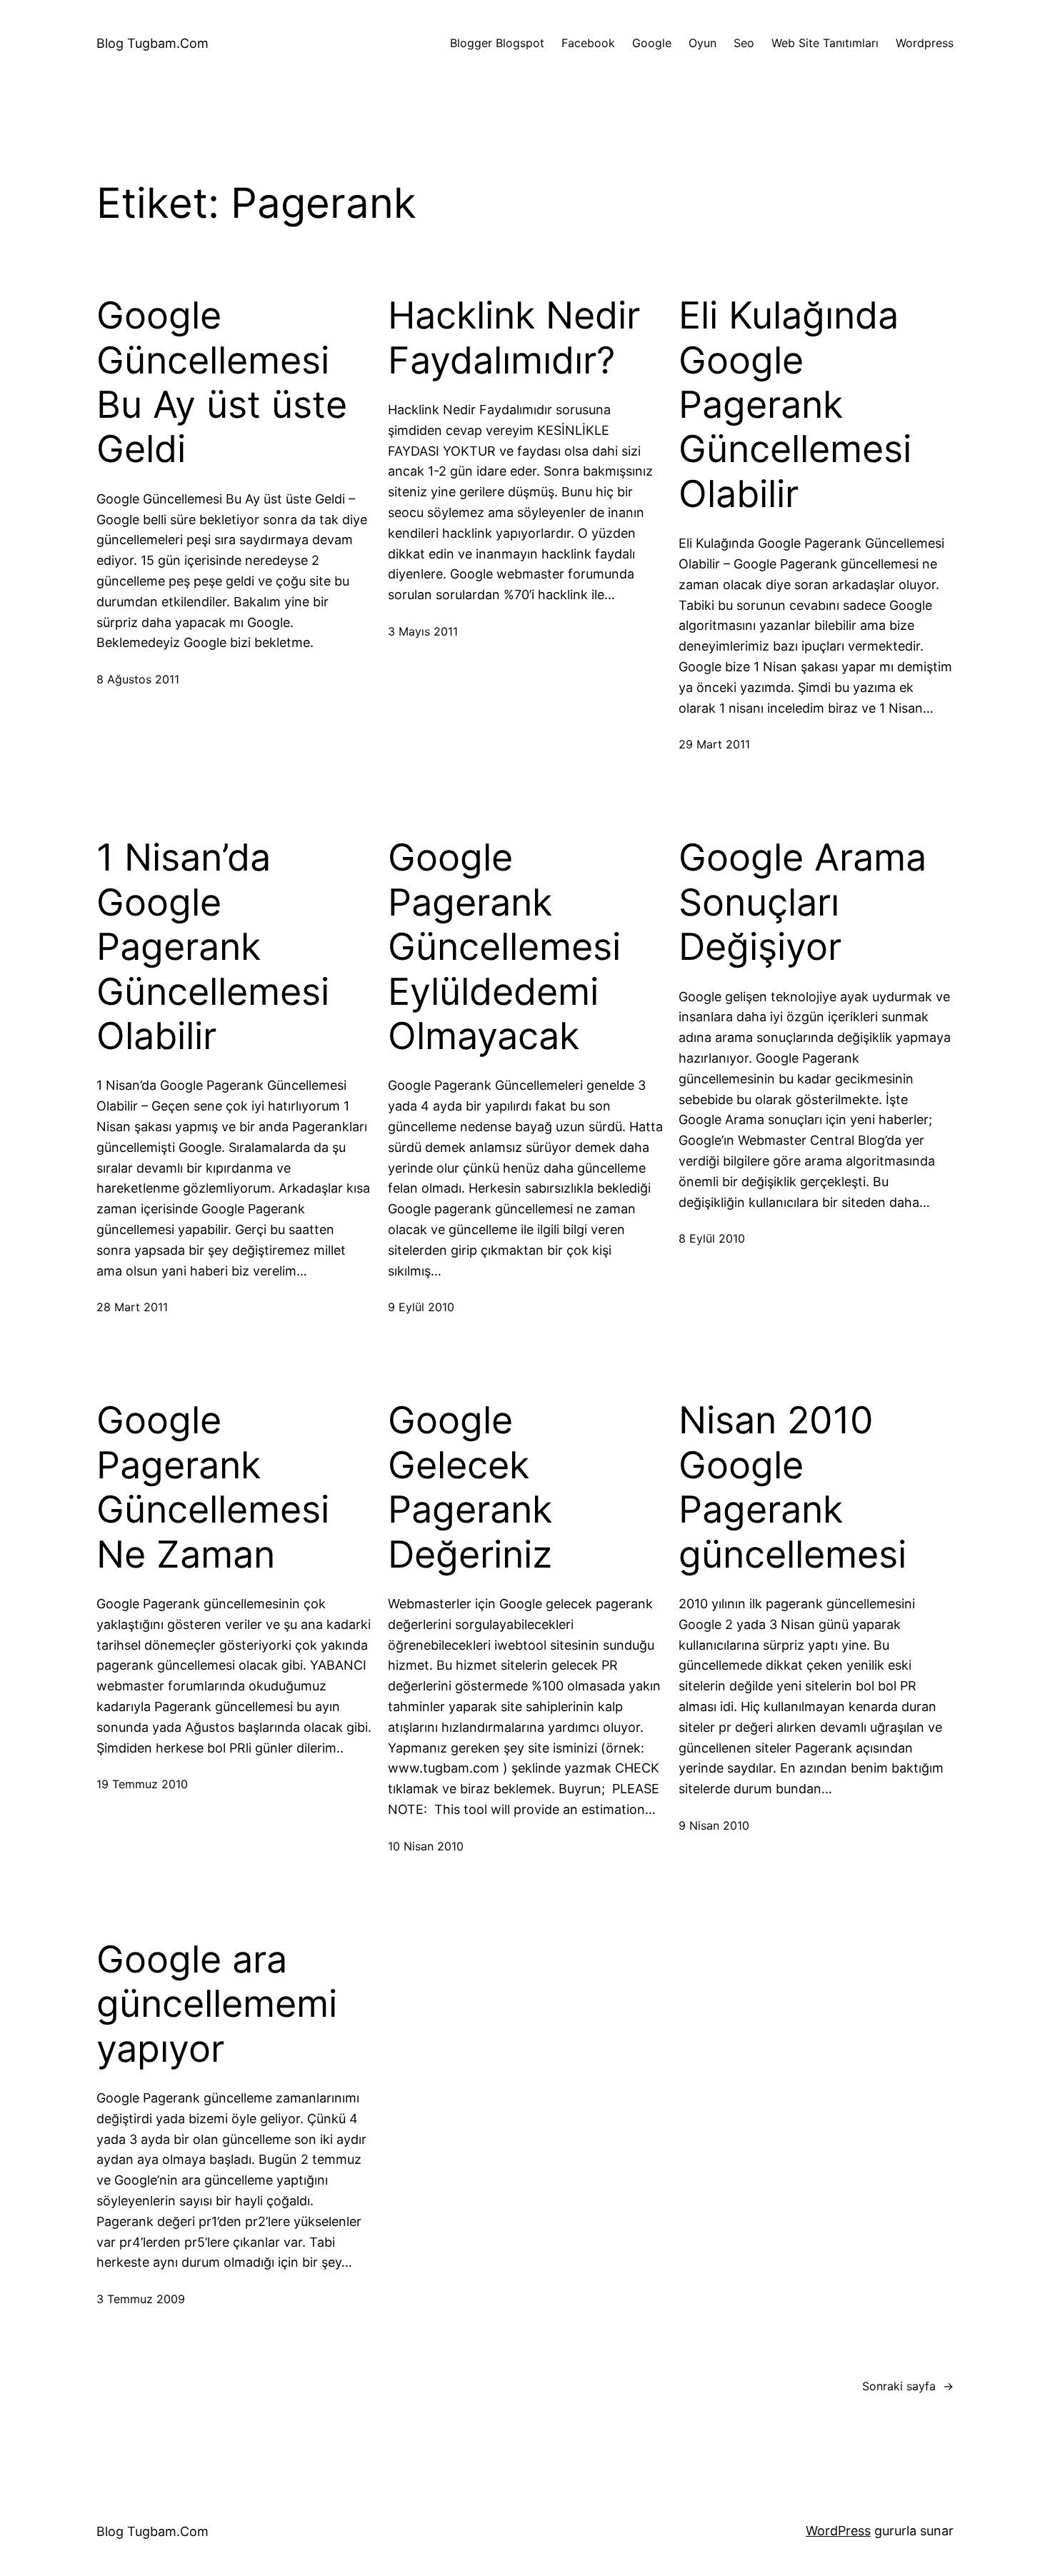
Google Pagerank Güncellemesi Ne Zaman (213, 1487)
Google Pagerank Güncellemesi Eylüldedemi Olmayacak (504, 947)
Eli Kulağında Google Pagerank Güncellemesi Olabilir (795, 405)
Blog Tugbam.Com (152, 43)
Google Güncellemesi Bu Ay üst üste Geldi (222, 382)
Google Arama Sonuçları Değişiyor (802, 902)
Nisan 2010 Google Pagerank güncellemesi (792, 1487)
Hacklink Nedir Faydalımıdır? (514, 338)
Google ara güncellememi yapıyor (217, 2004)
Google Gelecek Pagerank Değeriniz (470, 1487)
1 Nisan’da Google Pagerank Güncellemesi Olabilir (213, 947)
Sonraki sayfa (908, 2386)
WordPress (838, 2531)
